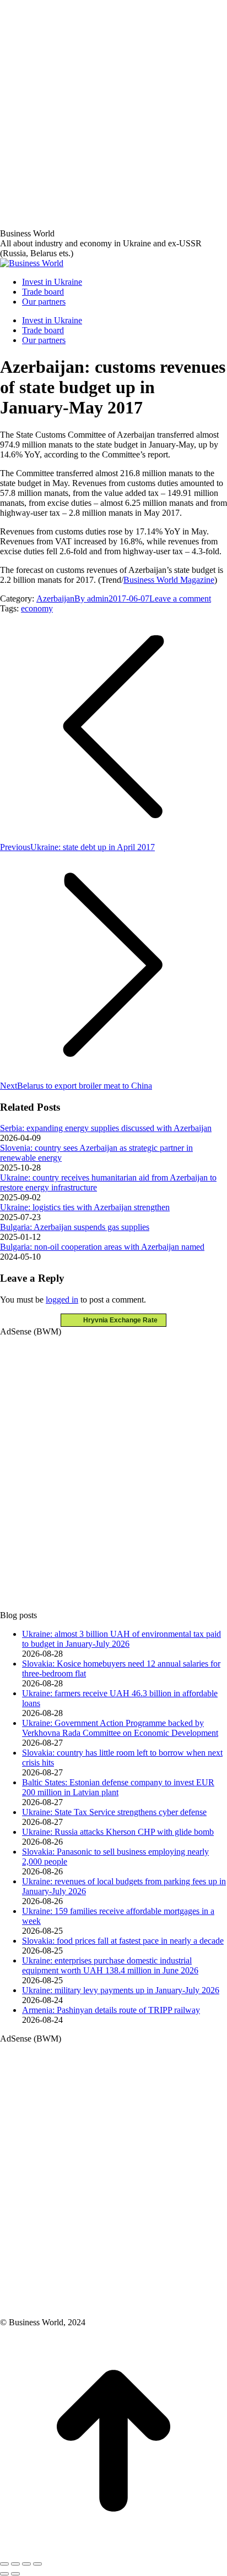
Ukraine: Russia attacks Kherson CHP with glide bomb (118, 1832)
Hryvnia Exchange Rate (118, 1320)
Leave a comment (180, 599)
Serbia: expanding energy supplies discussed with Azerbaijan (106, 1128)
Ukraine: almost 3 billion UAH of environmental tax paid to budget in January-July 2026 (121, 1639)
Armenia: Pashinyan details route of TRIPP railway (111, 2010)
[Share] (15, 2564)
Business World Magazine (169, 580)
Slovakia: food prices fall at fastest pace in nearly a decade (123, 1941)
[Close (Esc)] (4, 2564)
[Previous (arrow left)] (4, 2574)
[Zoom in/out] (37, 2564)
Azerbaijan (55, 599)
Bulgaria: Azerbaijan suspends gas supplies (75, 1227)
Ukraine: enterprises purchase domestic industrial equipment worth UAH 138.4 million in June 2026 (110, 1965)
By (91, 599)
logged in (62, 1300)
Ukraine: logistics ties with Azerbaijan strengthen (85, 1207)
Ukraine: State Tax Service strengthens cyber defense (114, 1812)
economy (37, 608)
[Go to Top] (113, 2551)
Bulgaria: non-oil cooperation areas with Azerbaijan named (102, 1247)
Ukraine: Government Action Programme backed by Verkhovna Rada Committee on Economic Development (120, 1728)
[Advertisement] (113, 113)
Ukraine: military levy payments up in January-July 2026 (121, 1990)
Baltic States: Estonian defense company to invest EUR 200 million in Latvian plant (118, 1787)
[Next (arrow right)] (15, 2574)
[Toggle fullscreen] (26, 2564)
